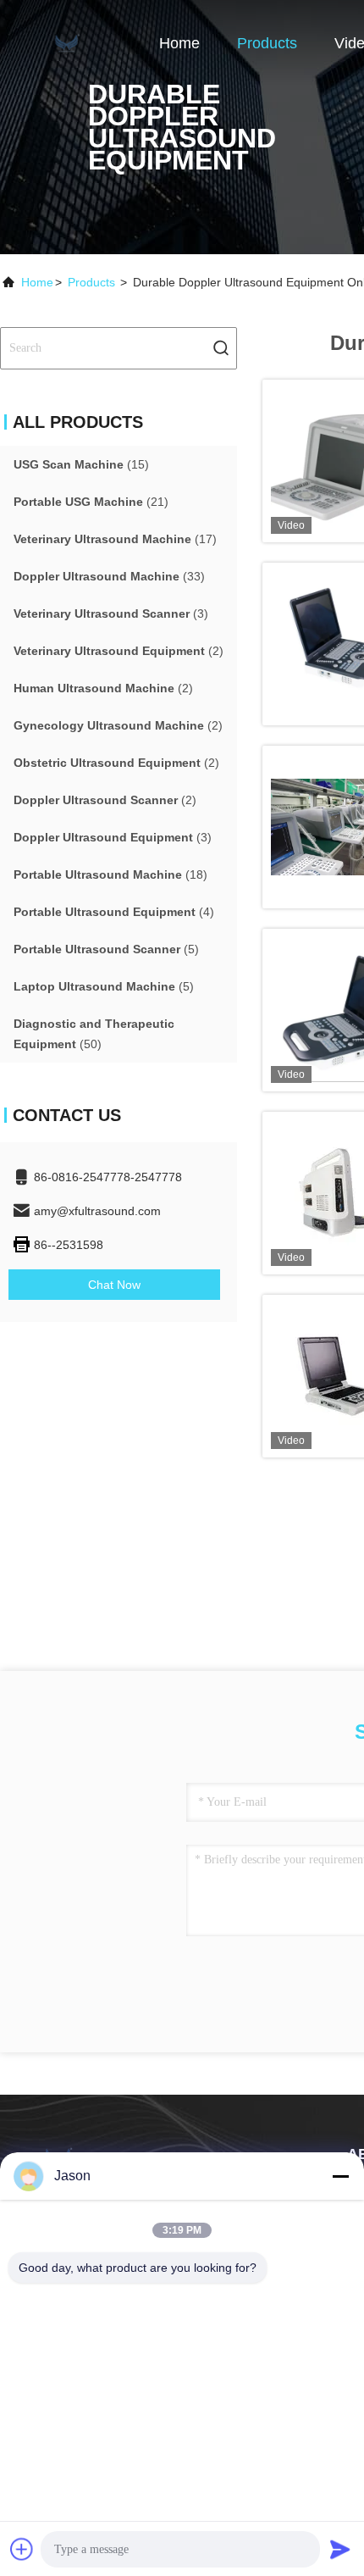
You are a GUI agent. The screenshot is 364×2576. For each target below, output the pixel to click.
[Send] (340, 2549)
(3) (111, 613)
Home (179, 43)
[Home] (68, 42)
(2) (119, 651)
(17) (115, 539)
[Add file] (22, 2549)
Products (267, 43)
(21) (91, 502)
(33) (109, 576)
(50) (94, 1034)
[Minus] (340, 2176)
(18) (110, 874)
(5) (106, 949)
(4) (114, 912)
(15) (81, 464)
